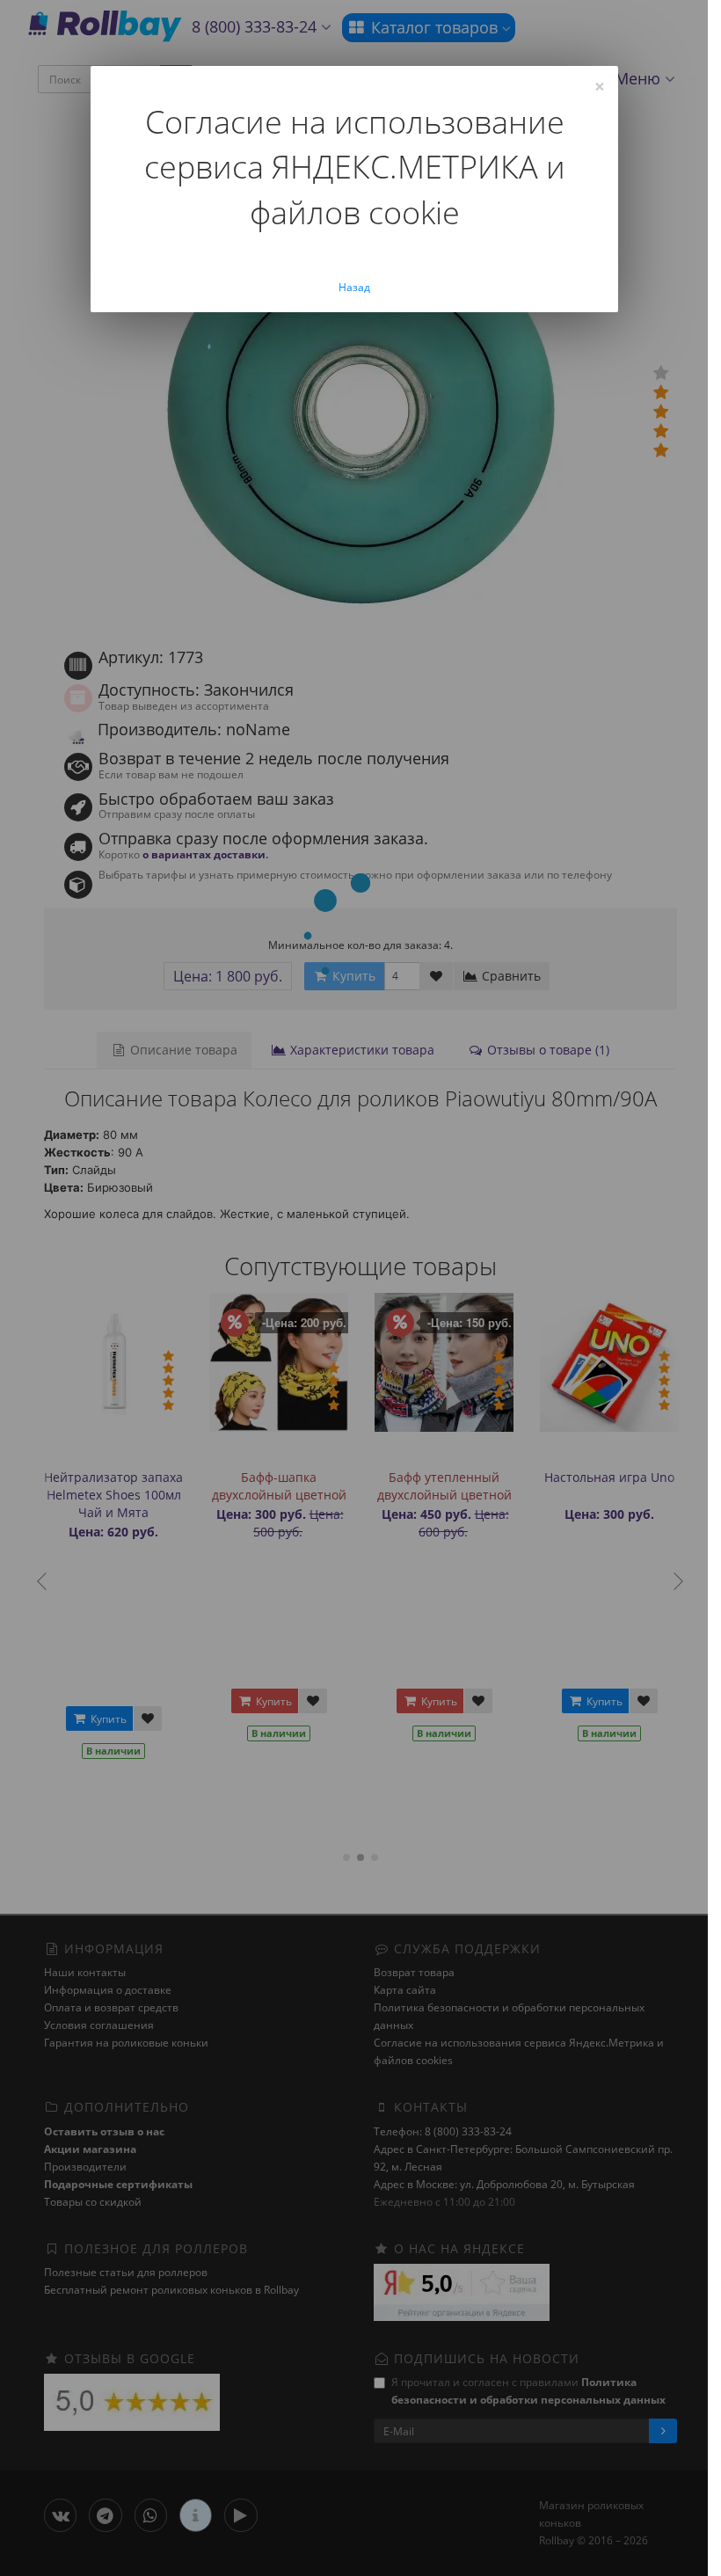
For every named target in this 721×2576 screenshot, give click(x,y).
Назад (354, 287)
